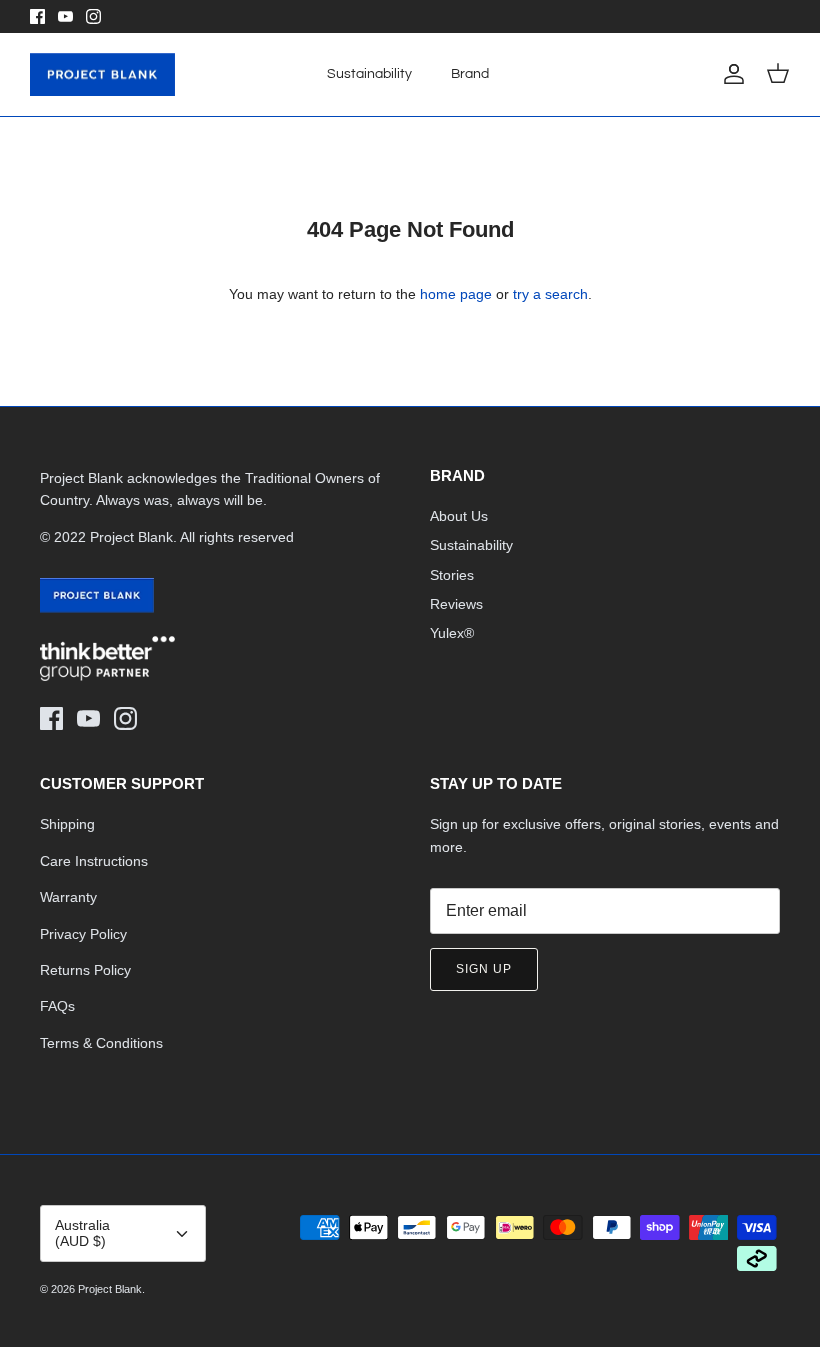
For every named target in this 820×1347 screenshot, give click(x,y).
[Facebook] (37, 16)
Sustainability (369, 74)
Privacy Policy (83, 934)
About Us (459, 516)
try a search (550, 294)
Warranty (68, 897)
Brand (470, 74)
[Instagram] (93, 16)
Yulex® (452, 633)
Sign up (484, 969)
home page (456, 294)
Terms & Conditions (101, 1043)
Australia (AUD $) (82, 1233)
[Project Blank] (102, 75)
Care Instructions (94, 861)
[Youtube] (65, 16)
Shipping (67, 824)
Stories (452, 575)
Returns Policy (85, 970)
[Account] (730, 74)
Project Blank (110, 1289)
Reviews (456, 604)
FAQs (57, 1006)
